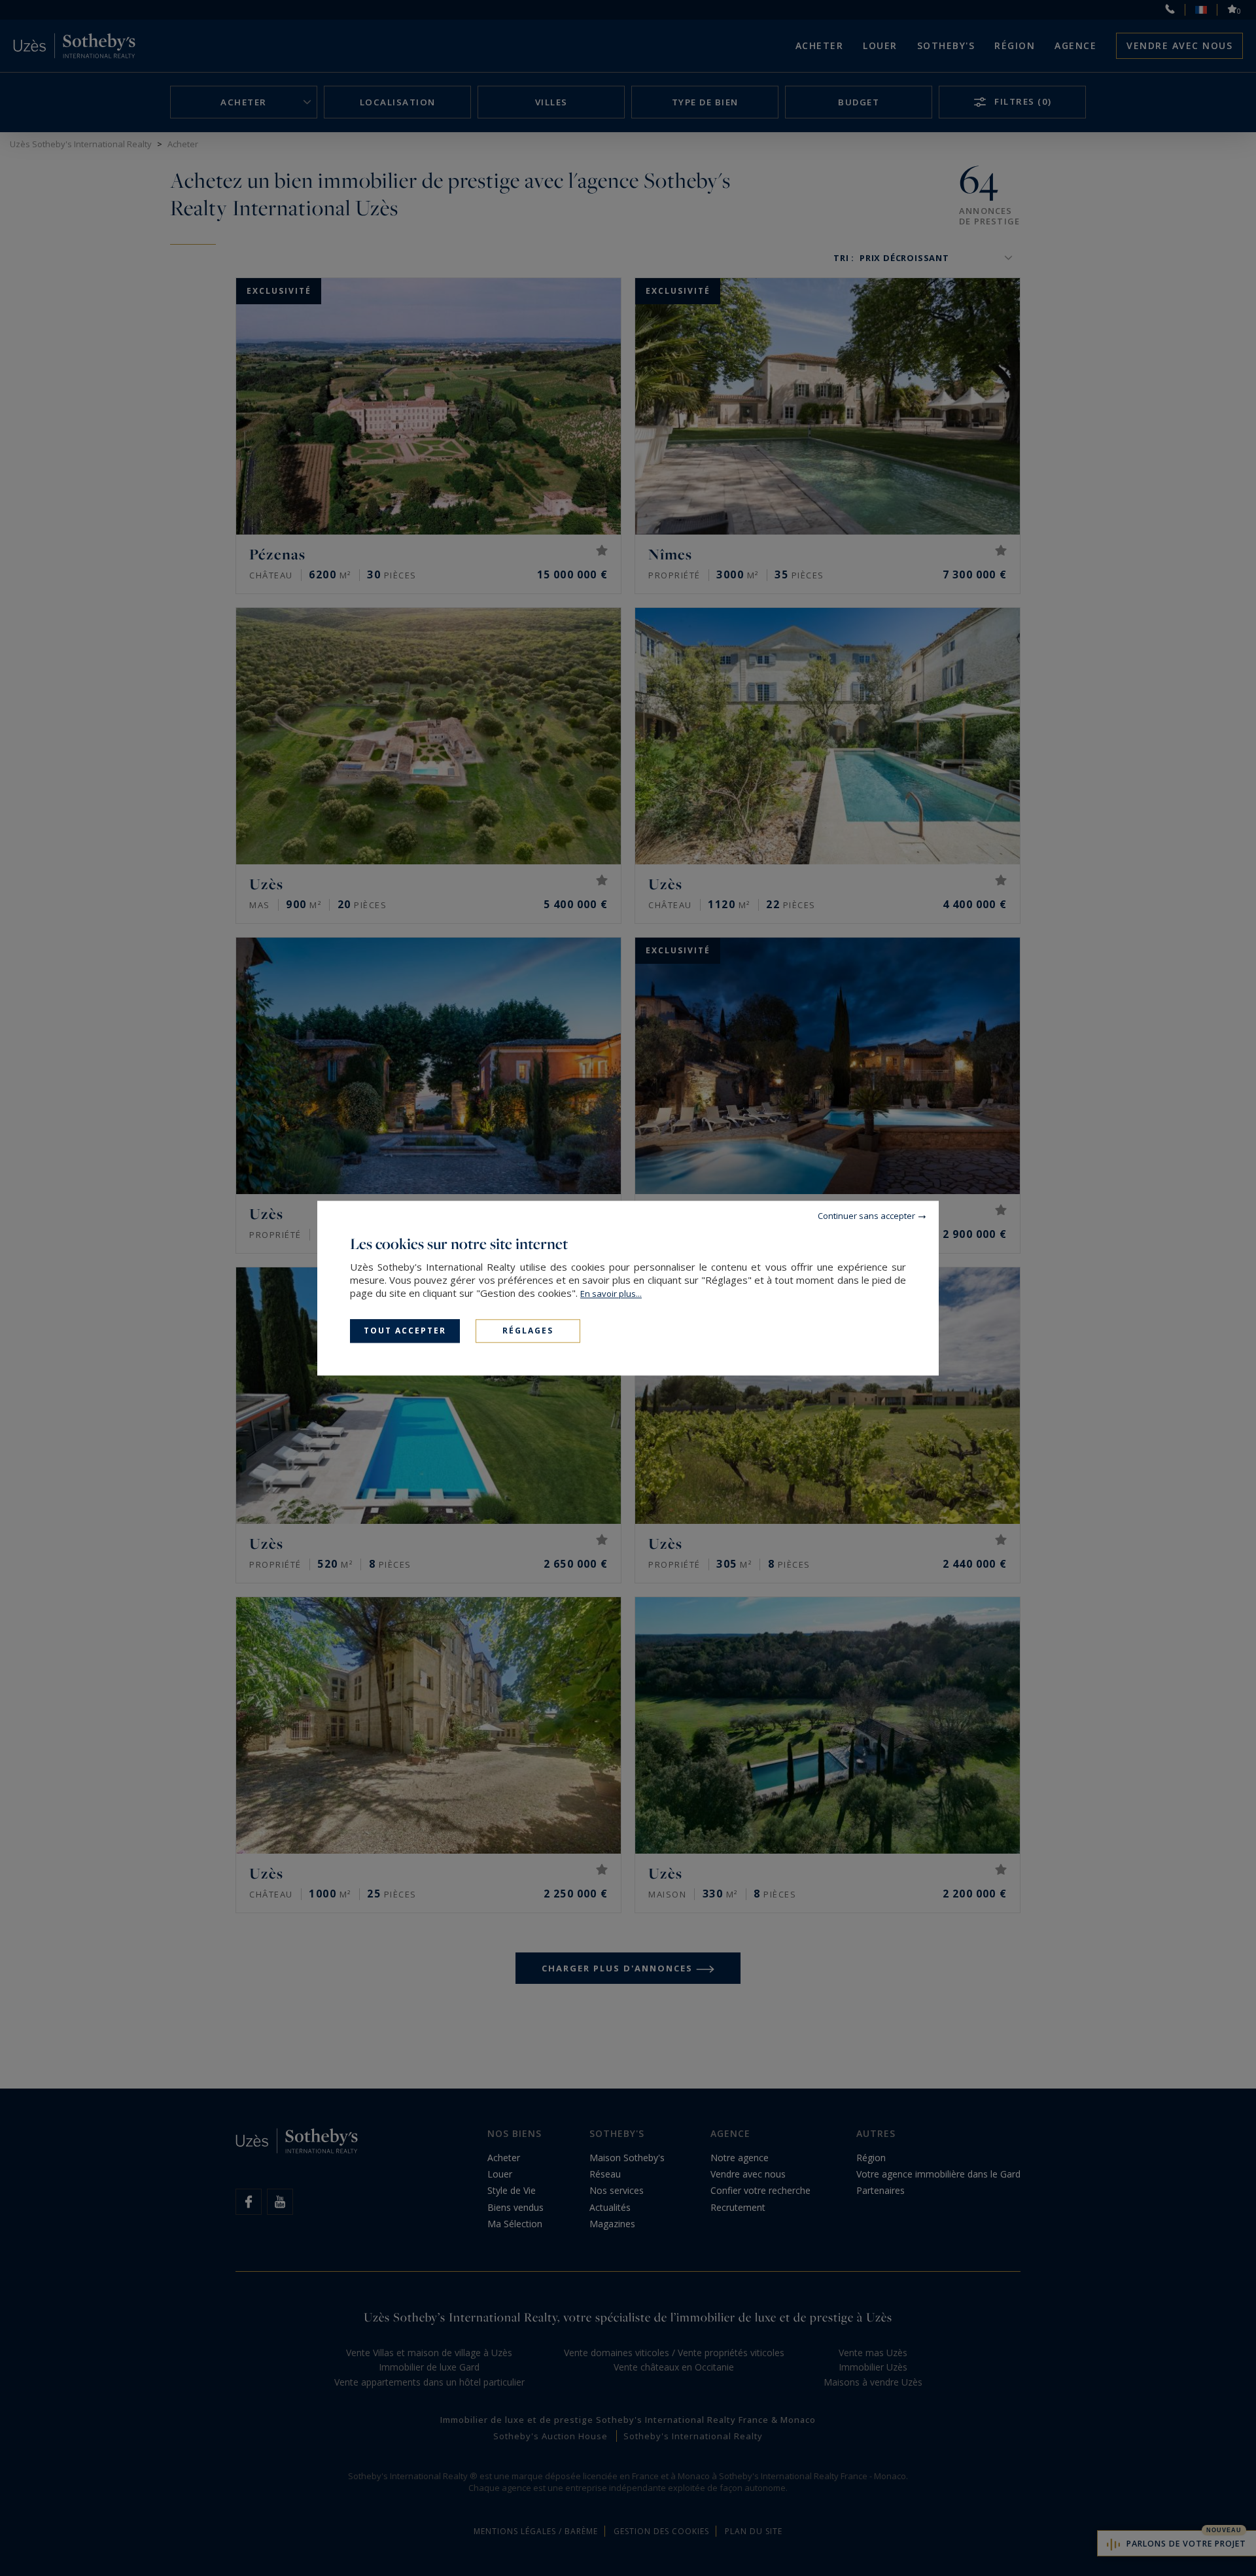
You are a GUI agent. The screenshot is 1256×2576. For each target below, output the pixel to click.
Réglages (528, 1331)
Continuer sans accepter (866, 1216)
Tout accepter (405, 1331)
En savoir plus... (611, 1294)
